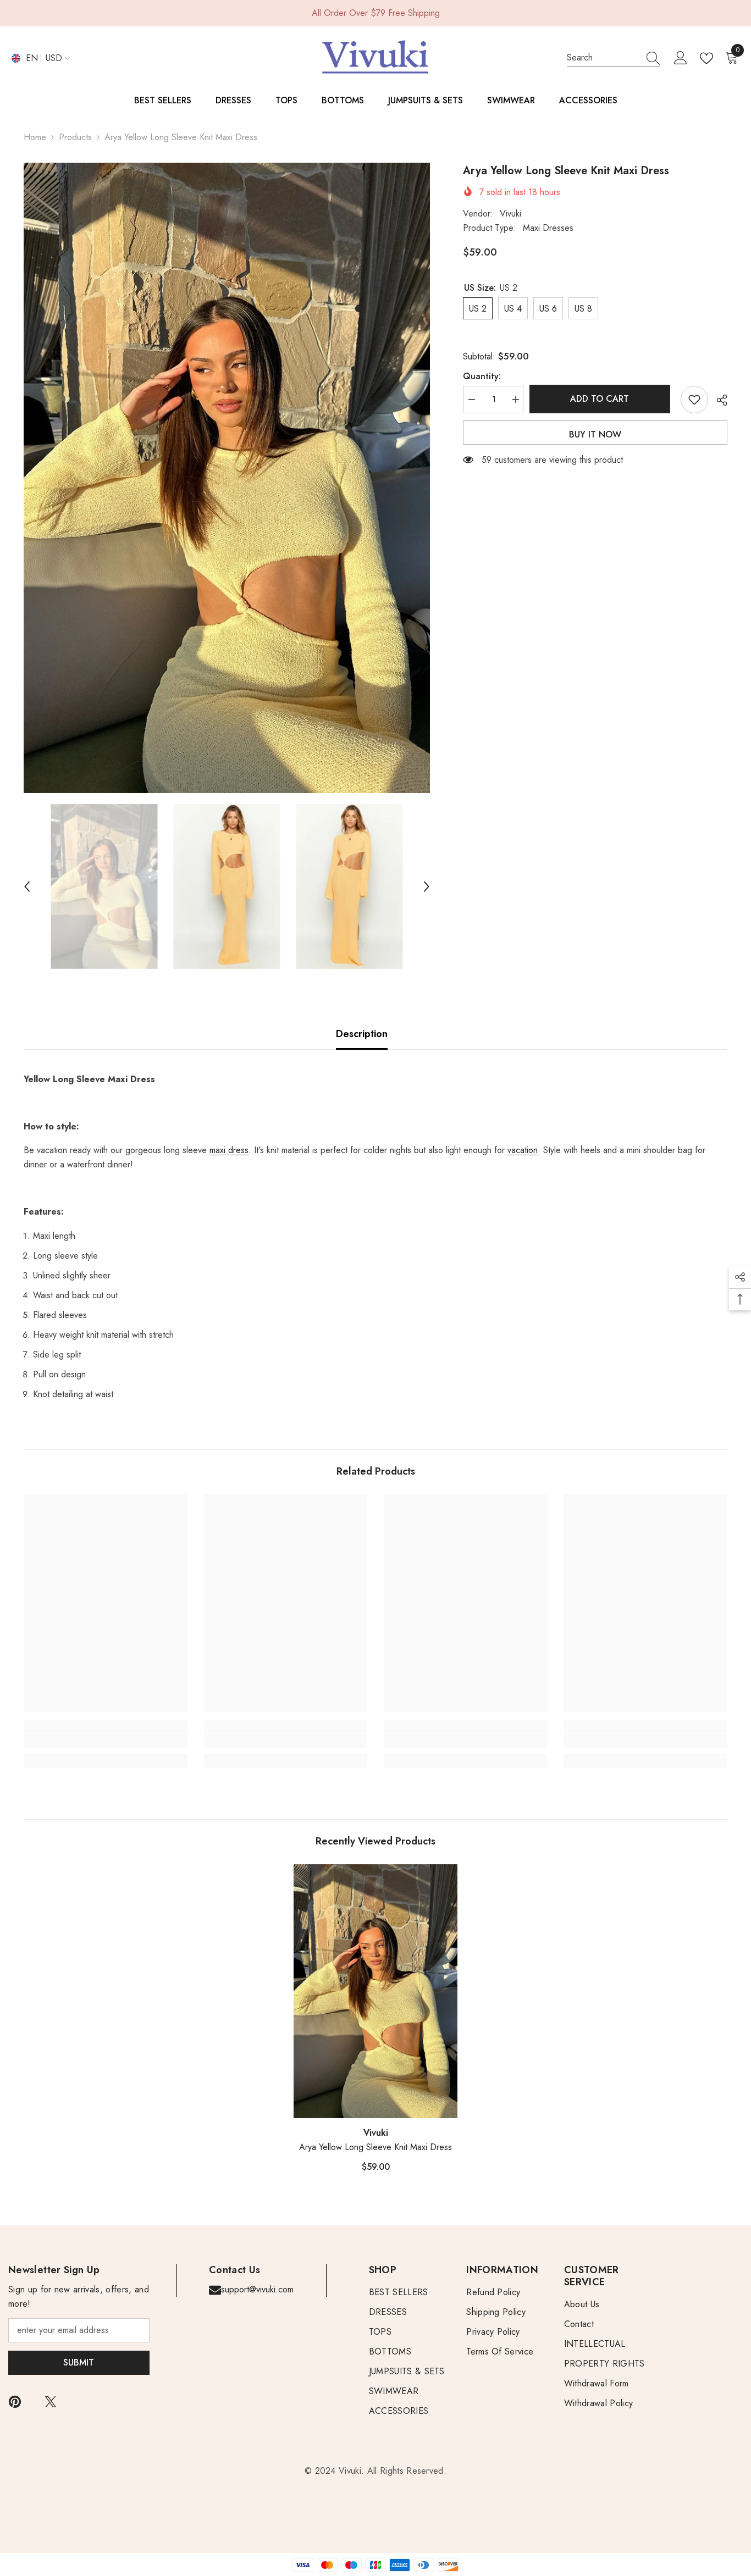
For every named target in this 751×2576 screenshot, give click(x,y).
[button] (27, 887)
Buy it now (595, 434)
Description (362, 1034)
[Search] (614, 58)
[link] (105, 1741)
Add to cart (602, 399)
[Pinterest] (15, 2402)
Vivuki (510, 214)
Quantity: (482, 376)
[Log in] (681, 58)
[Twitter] (51, 2402)
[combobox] (603, 58)
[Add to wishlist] (694, 400)
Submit (79, 2362)
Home (35, 137)
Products (75, 137)
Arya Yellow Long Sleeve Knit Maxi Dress (375, 2147)
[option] (227, 478)
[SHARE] (718, 400)
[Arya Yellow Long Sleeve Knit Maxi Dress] (375, 1991)
